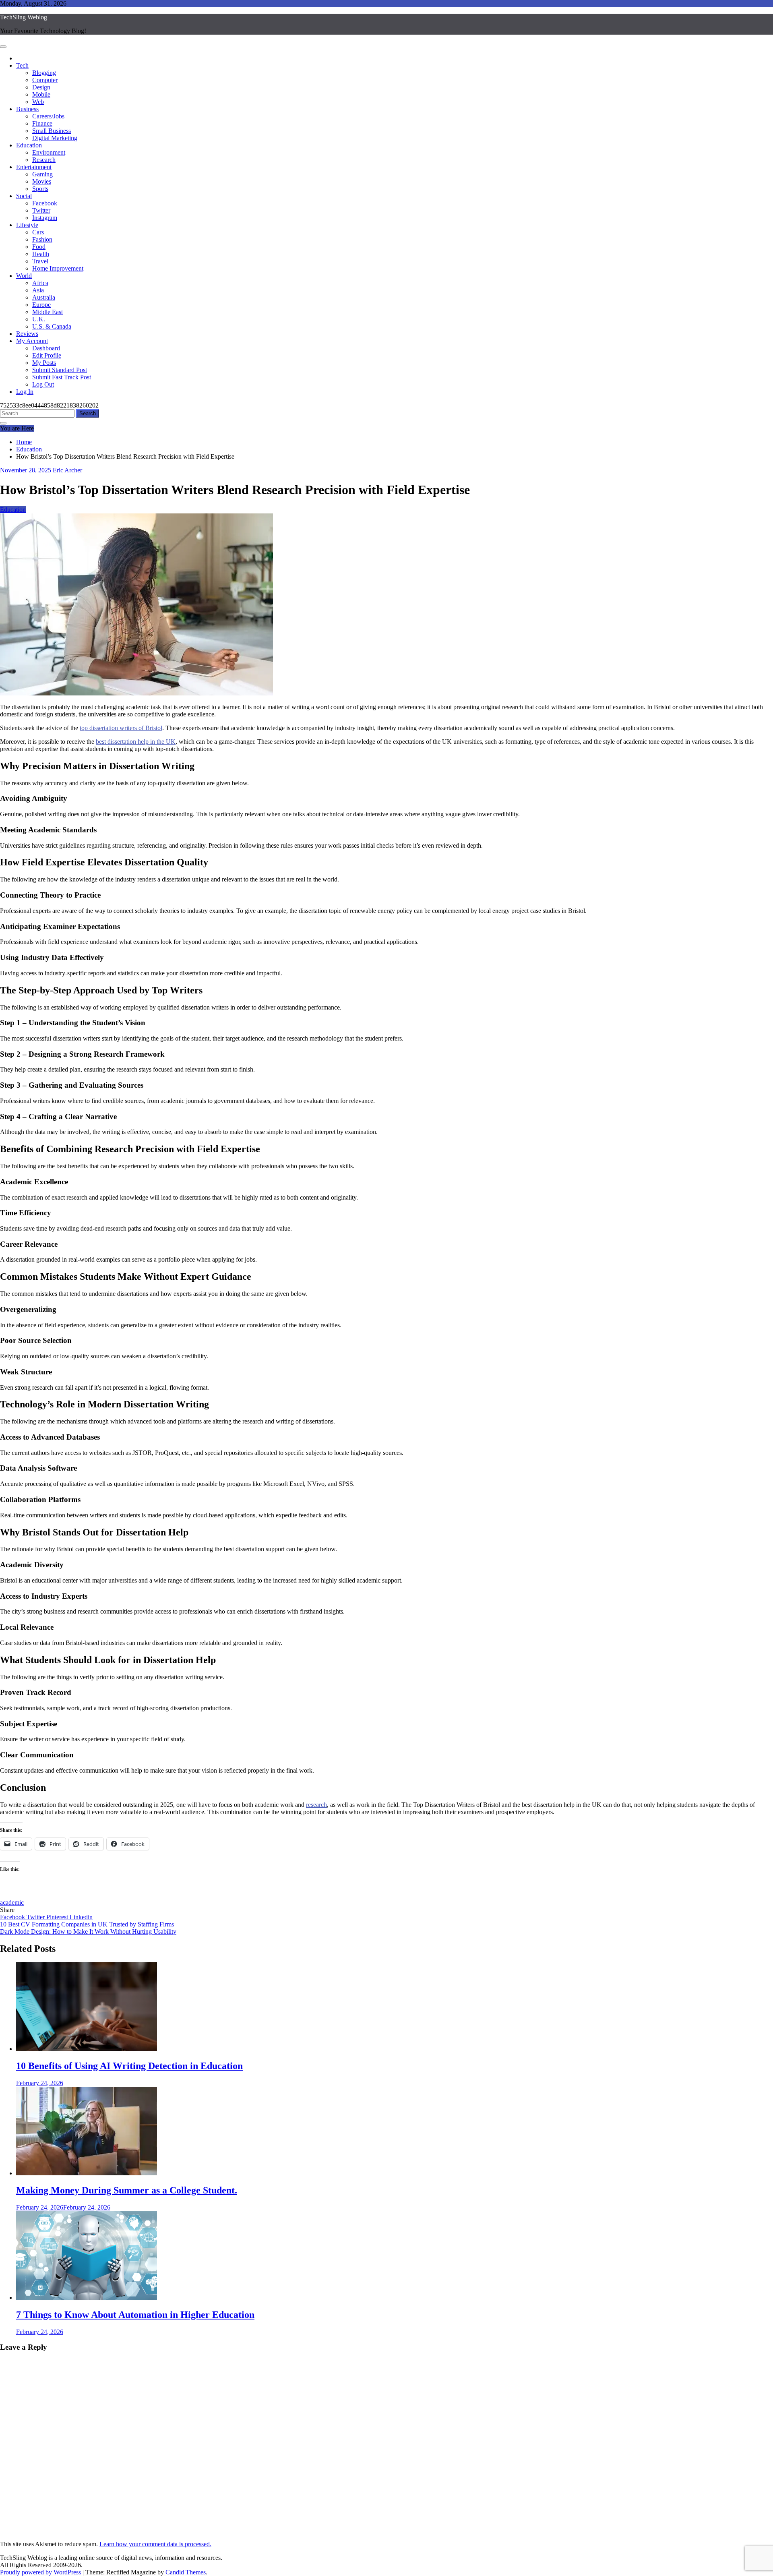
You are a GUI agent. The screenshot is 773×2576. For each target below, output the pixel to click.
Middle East (48, 312)
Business (27, 109)
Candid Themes (186, 2572)
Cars (38, 232)
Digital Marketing (55, 138)
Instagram (45, 218)
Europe (41, 305)
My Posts (44, 363)
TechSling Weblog (24, 17)
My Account (32, 341)
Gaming (42, 174)
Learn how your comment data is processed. (155, 2544)
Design (41, 87)
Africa (40, 283)
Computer (45, 80)
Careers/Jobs (48, 116)
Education (29, 145)
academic (12, 1903)
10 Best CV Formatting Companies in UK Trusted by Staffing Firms (87, 1924)
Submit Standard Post (60, 370)
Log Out (43, 384)
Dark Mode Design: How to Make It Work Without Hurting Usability (88, 1931)
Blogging (44, 73)
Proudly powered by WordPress (41, 2572)
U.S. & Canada (52, 326)
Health (41, 254)
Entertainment (34, 167)
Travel (40, 261)
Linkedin (81, 1917)
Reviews (27, 334)
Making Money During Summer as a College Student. (127, 2190)
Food (39, 247)
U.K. (39, 319)
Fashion (42, 239)
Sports (40, 189)
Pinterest (58, 1917)
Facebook (45, 203)
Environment (49, 152)
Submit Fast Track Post (62, 377)
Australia (44, 297)
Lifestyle (27, 225)
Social (24, 196)
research (316, 1805)
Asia (38, 290)
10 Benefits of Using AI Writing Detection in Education (129, 2066)
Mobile (41, 94)
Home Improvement (58, 268)
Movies (42, 181)
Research (44, 160)
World (24, 276)
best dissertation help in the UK (136, 742)
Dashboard (46, 348)
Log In (25, 392)
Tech (22, 65)
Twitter (41, 210)
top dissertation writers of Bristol (121, 728)
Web (38, 102)
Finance (42, 123)
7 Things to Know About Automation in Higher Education (135, 2315)
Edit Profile (47, 355)
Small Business (52, 131)
